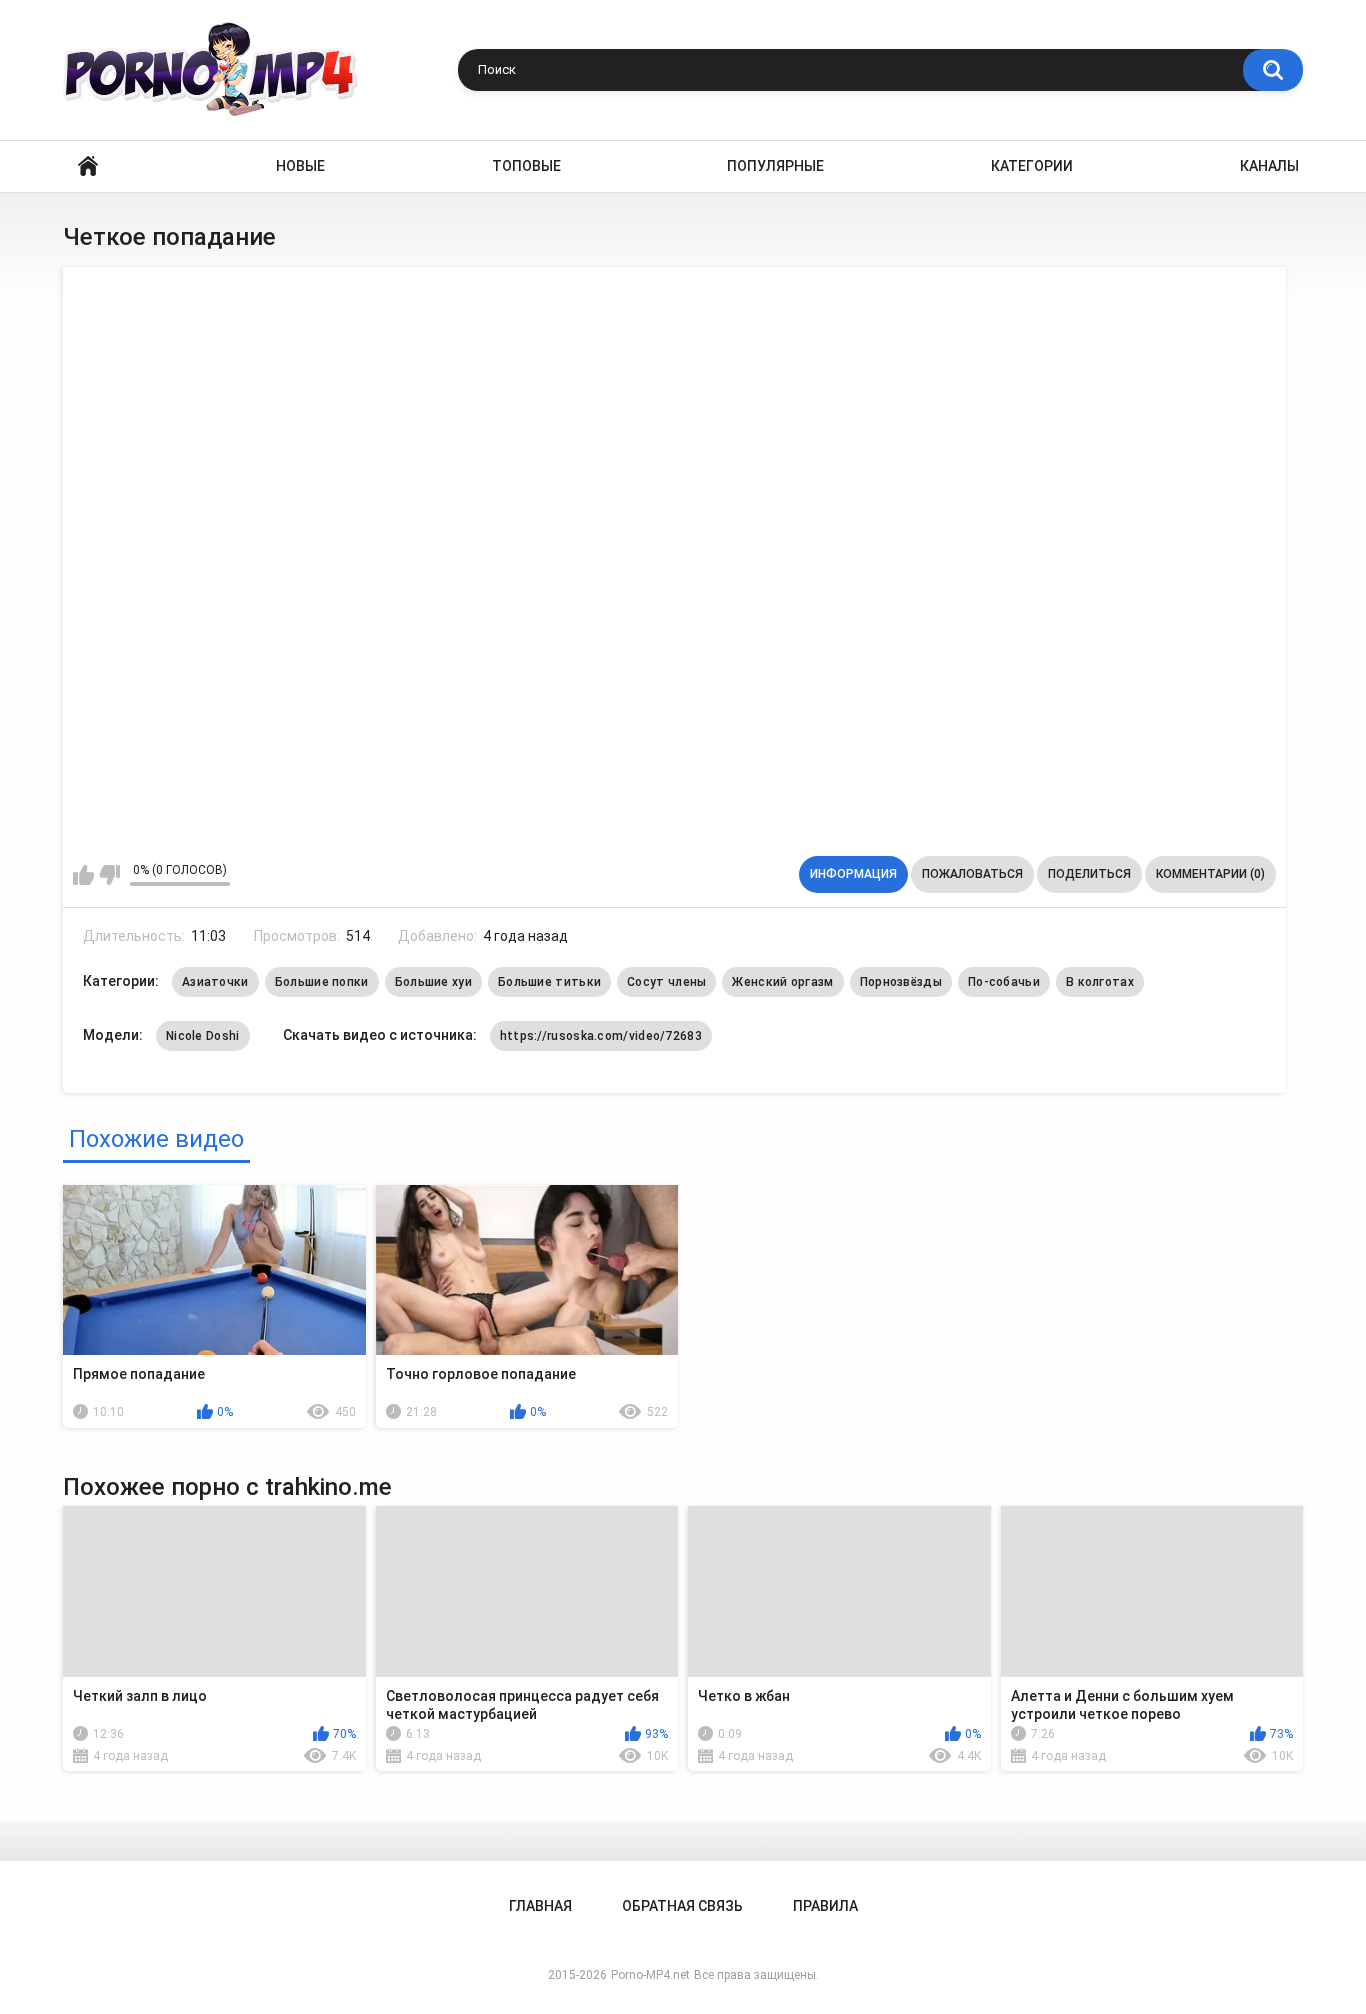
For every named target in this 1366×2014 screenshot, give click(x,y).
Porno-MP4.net (650, 1975)
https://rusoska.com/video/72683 (601, 1036)
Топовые (526, 166)
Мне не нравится (109, 875)
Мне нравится (83, 875)
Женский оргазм (782, 982)
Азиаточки (215, 982)
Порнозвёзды (901, 982)
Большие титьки (549, 982)
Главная (88, 166)
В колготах (1100, 982)
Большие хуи (433, 982)
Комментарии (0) (1210, 874)
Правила (825, 1906)
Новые (300, 166)
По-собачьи (1004, 982)
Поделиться (1089, 874)
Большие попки (322, 982)
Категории (1032, 166)
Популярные (775, 166)
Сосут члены (666, 982)
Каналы (1269, 166)
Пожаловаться (972, 874)
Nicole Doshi (203, 1036)
